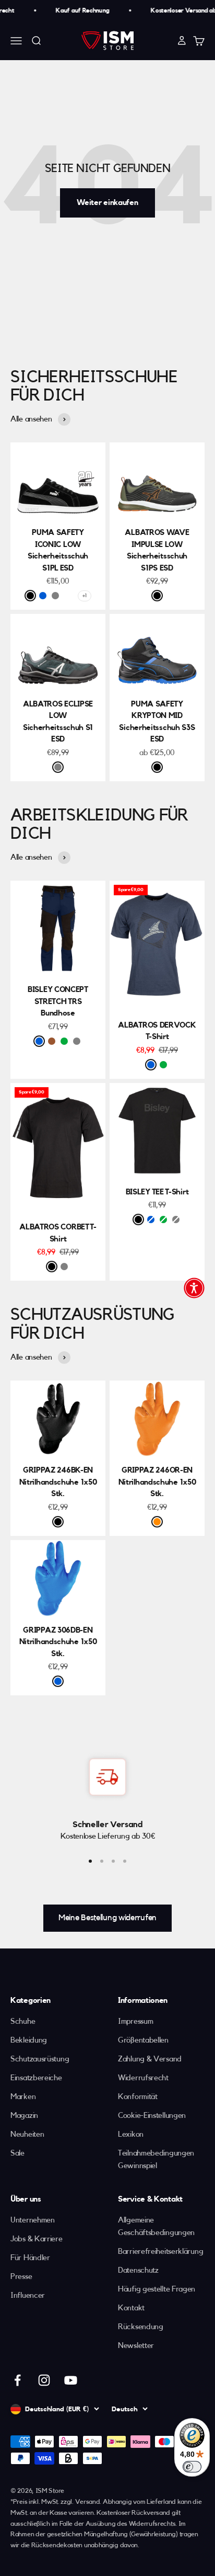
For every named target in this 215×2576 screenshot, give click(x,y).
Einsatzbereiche (36, 2078)
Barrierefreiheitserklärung (160, 2252)
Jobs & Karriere (37, 2239)
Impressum (135, 2021)
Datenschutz (138, 2270)
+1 (84, 596)
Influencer (28, 2295)
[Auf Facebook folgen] (17, 2380)
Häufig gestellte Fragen (157, 2289)
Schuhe (23, 2021)
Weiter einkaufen (107, 203)
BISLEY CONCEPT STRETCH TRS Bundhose (58, 1001)
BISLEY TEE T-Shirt (157, 1192)
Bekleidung (29, 2040)
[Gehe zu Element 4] (125, 1861)
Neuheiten (27, 2134)
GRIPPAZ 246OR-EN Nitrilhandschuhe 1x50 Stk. (157, 1482)
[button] (194, 1288)
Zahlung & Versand (150, 2059)
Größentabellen (143, 2040)
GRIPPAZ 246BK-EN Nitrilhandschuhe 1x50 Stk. (58, 1482)
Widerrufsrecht (143, 2078)
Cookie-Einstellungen (152, 2116)
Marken (23, 2097)
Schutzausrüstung (40, 2059)
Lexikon (131, 2134)
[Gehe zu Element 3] (113, 1861)
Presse (21, 2277)
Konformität (138, 2097)
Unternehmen (33, 2220)
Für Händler (30, 2258)
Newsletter (136, 2346)
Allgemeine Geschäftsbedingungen (156, 2226)
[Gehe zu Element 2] (102, 1861)
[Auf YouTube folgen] (71, 2380)
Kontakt (131, 2308)
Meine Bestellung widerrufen (107, 1918)
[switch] (192, 2467)
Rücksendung (141, 2327)
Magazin (24, 2116)
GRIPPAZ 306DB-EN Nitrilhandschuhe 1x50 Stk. (58, 1642)
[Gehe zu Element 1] (90, 1861)
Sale (17, 2153)
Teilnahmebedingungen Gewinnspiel (156, 2159)
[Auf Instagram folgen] (44, 2380)
